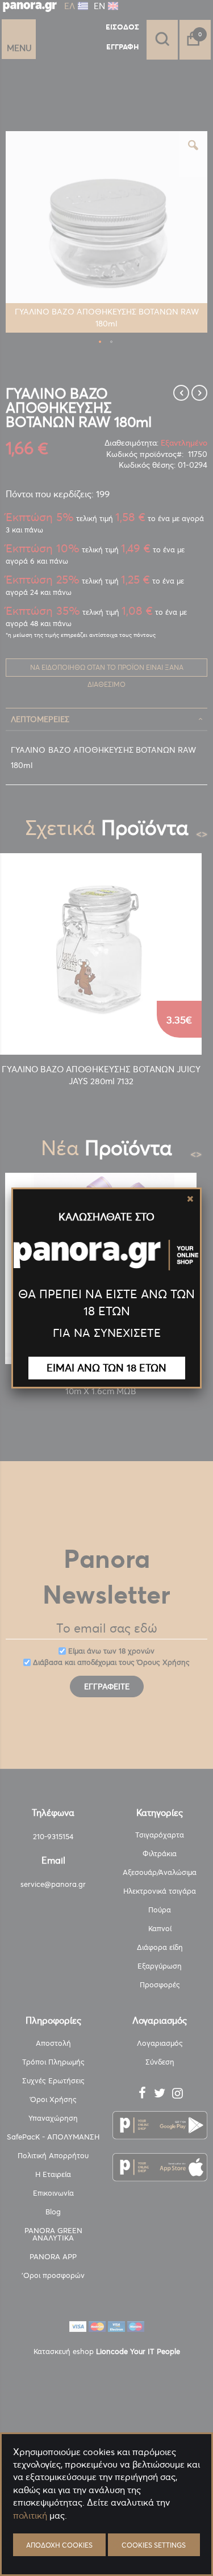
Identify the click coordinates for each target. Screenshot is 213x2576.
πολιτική (30, 2515)
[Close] (190, 1199)
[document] (106, 2542)
